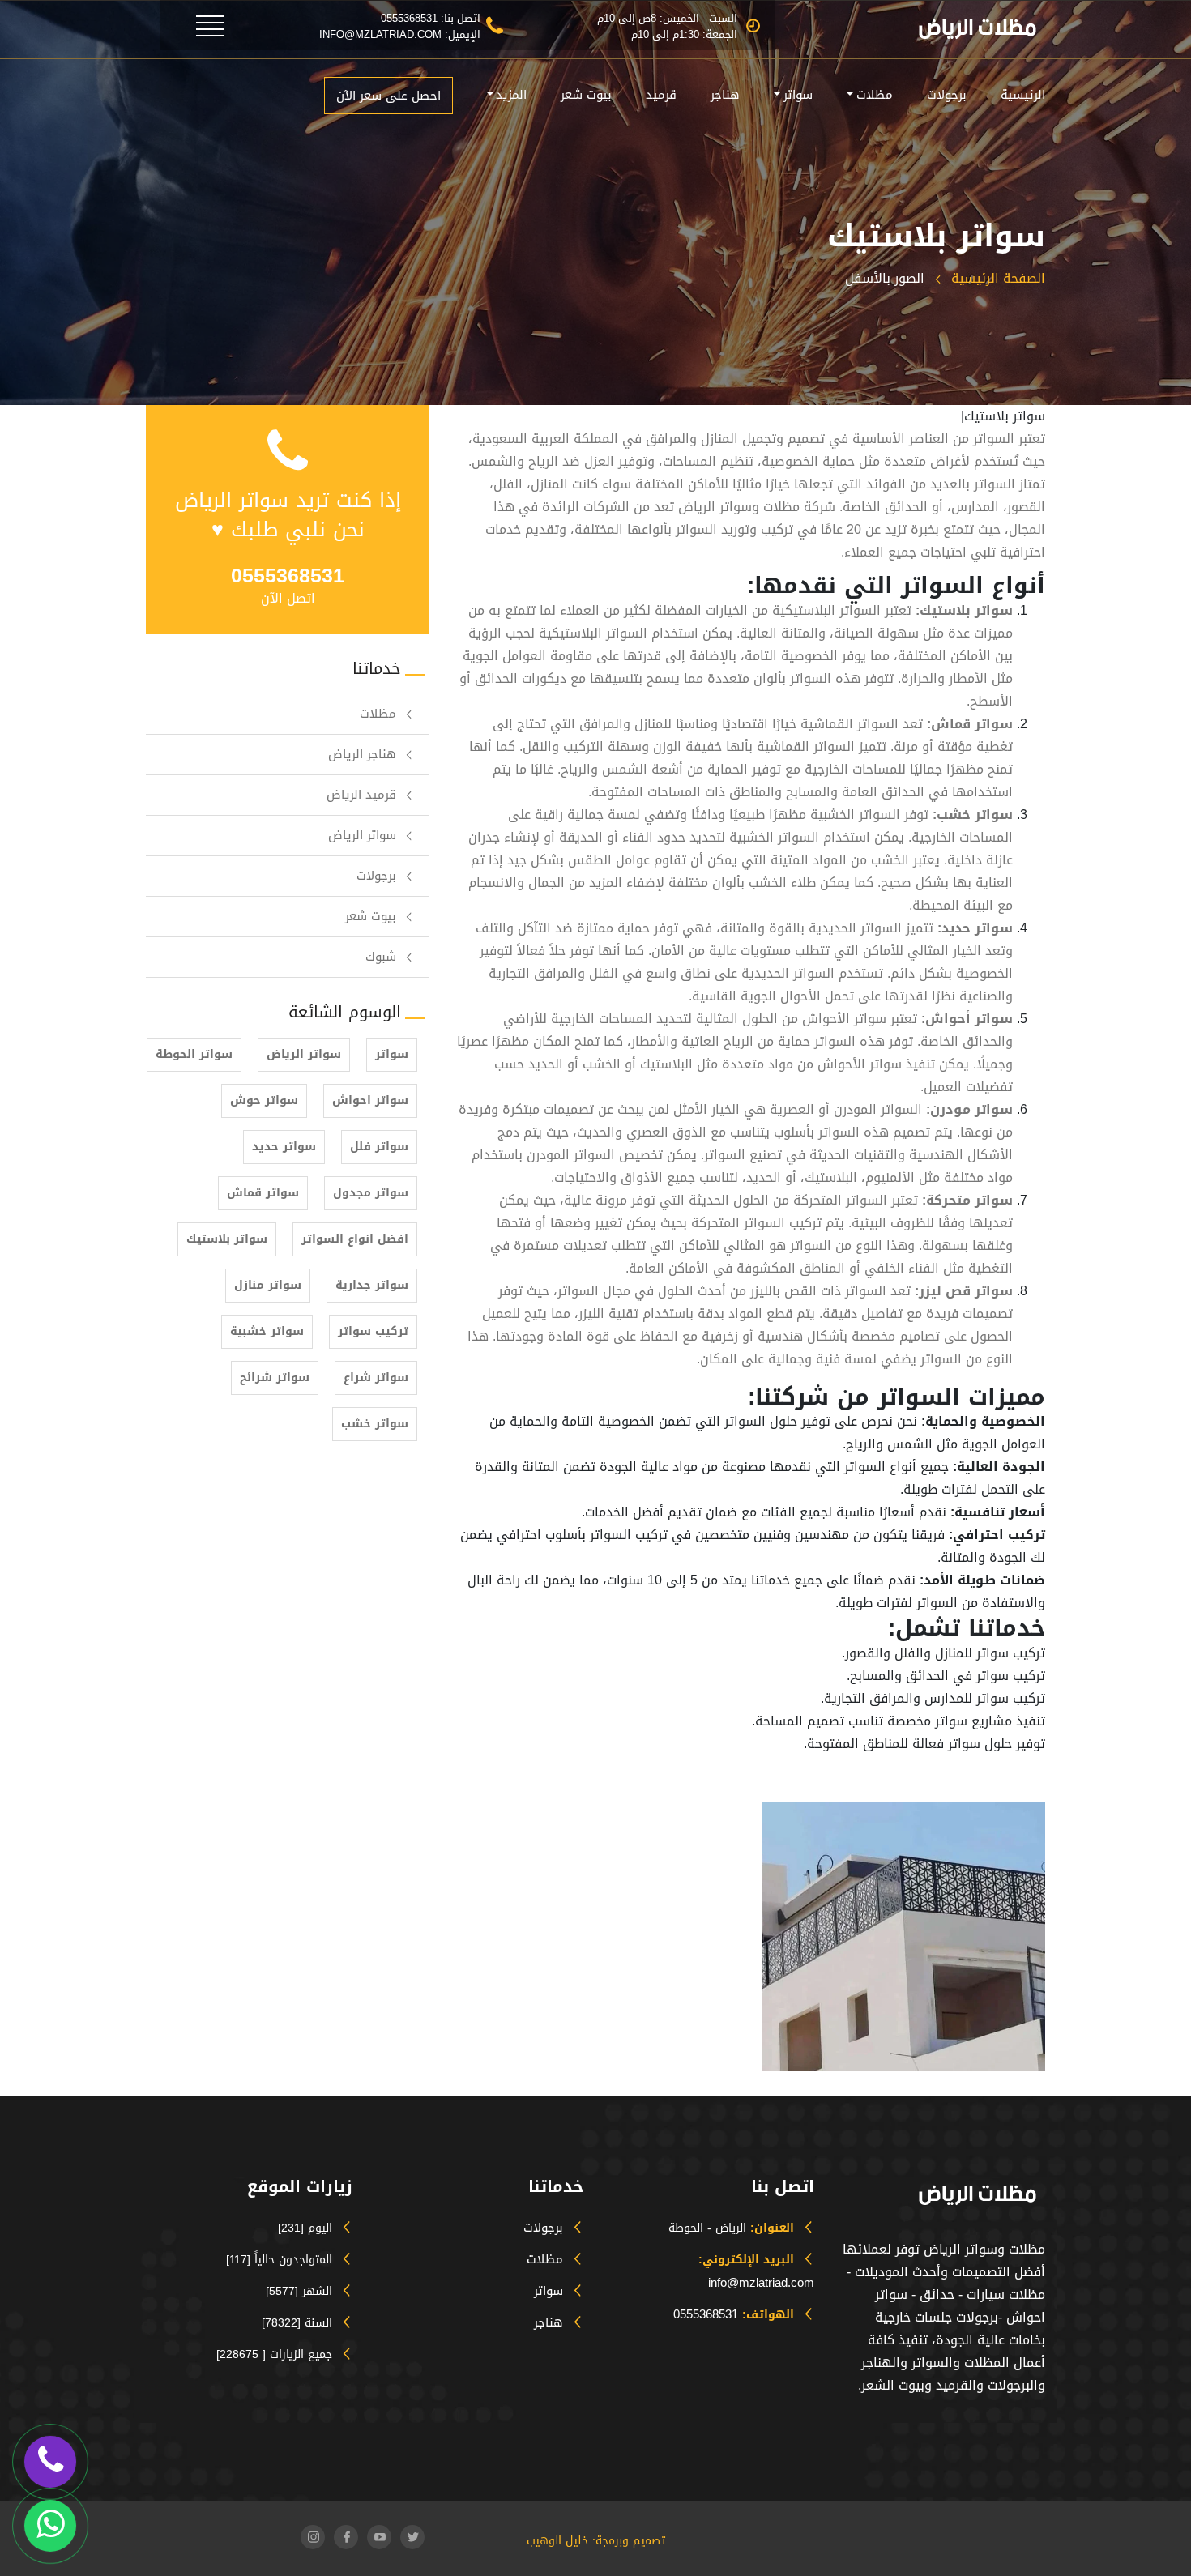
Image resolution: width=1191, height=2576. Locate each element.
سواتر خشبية (267, 1331)
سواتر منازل (268, 1285)
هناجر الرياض (362, 754)
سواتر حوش (264, 1100)
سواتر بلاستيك (227, 1239)
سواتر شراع (376, 1378)
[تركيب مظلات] (185, 21)
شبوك (381, 957)
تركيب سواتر (373, 1331)
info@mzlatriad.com (761, 2283)
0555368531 (706, 2314)
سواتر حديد (284, 1147)
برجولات (947, 95)
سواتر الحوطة (194, 1054)
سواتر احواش (370, 1100)
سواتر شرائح (275, 1378)
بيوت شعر (586, 95)
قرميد (661, 95)
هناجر (725, 95)
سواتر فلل (379, 1147)
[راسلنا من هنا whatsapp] (50, 2525)
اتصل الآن (288, 598)
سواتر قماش (263, 1193)
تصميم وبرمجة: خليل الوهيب (596, 2541)
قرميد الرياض (361, 795)
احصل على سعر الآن (388, 96)
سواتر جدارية (372, 1285)
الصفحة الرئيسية (996, 278)
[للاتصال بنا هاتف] (51, 2461)
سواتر (798, 95)
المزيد (511, 95)
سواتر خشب (375, 1424)
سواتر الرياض (362, 835)
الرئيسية (1023, 95)
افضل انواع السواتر (355, 1239)
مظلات (875, 95)
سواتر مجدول (371, 1193)
